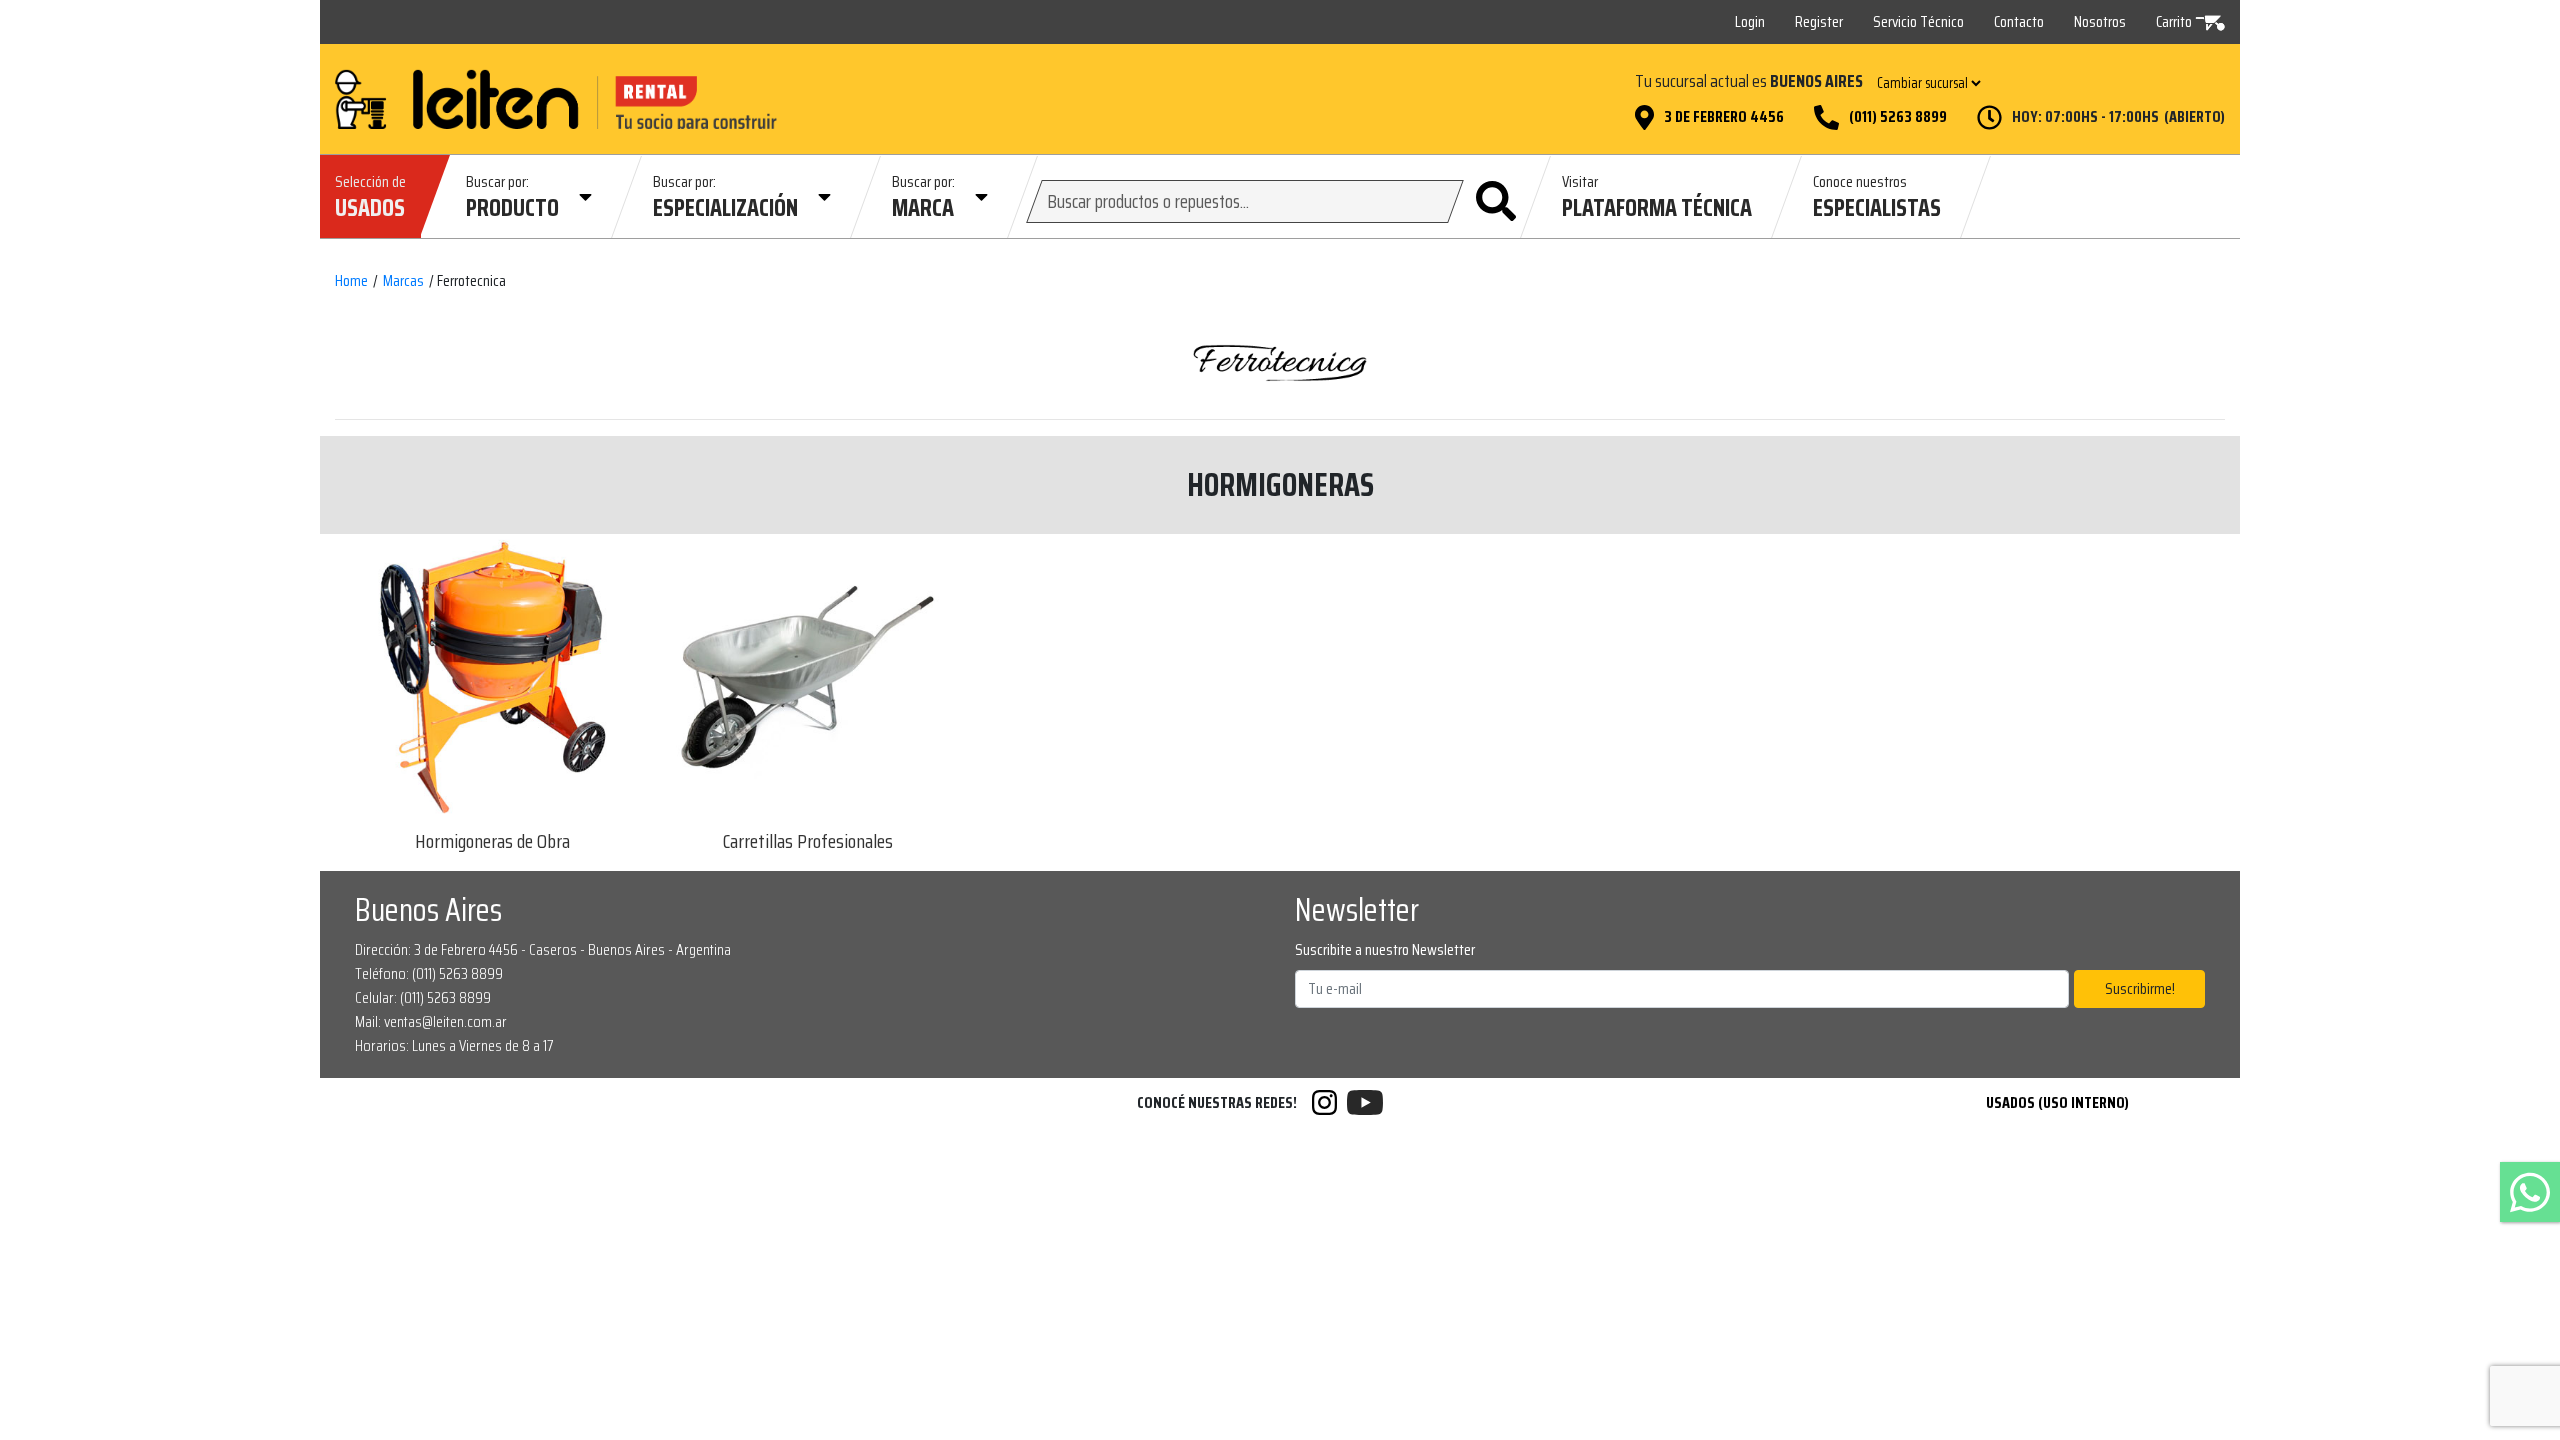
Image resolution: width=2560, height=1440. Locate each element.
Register (1819, 21)
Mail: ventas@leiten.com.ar (431, 1021)
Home (351, 281)
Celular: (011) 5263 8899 (423, 997)
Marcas (403, 281)
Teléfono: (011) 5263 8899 (429, 973)
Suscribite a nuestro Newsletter (1385, 950)
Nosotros (2100, 21)
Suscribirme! (2140, 988)
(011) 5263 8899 (1898, 117)
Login (1750, 21)
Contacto (2019, 21)
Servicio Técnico (1918, 21)
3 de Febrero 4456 (1724, 117)
